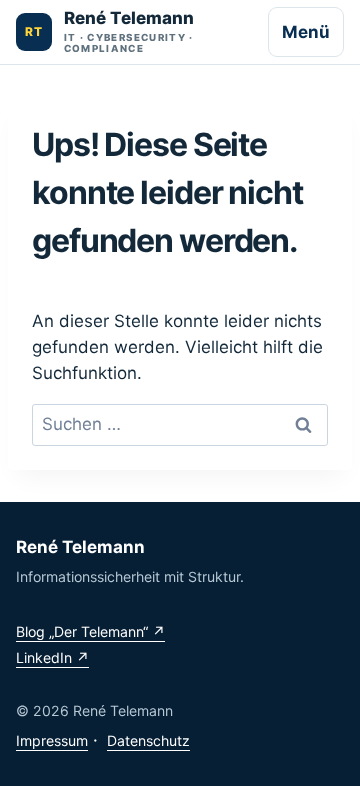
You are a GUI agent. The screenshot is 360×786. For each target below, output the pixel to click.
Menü (306, 32)
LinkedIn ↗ (52, 657)
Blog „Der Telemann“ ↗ (90, 631)
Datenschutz (148, 740)
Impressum (52, 740)
